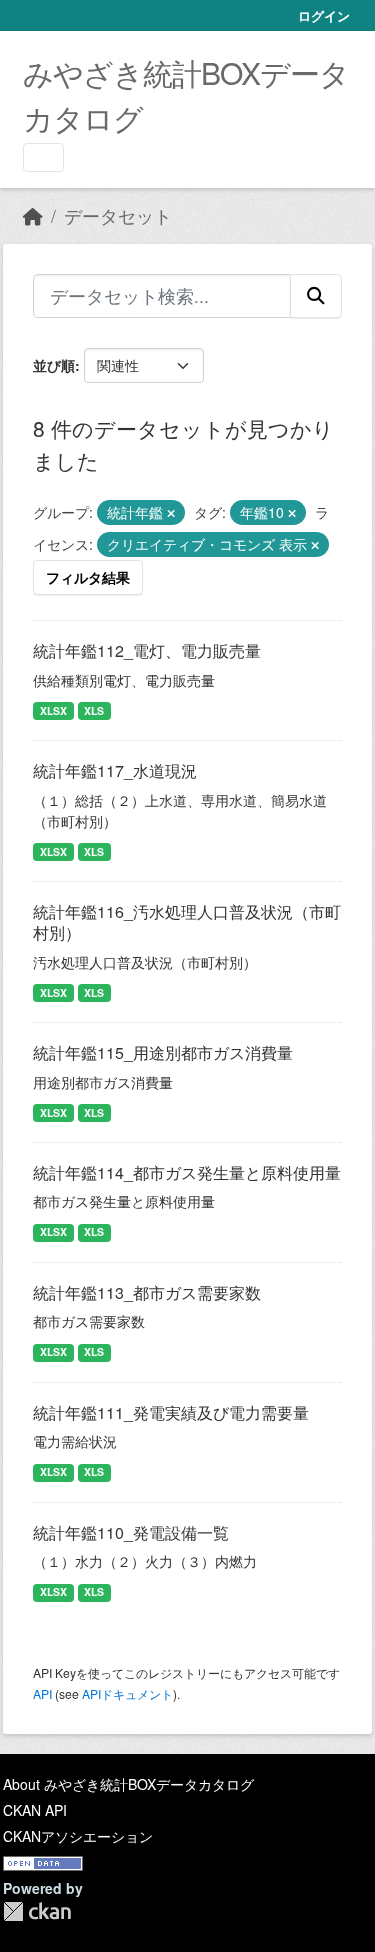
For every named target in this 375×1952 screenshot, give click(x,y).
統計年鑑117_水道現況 (115, 770)
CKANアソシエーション (78, 1836)
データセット (118, 215)
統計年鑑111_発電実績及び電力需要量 (171, 1412)
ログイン (324, 15)
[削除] (171, 513)
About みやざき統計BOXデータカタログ (128, 1784)
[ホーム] (33, 215)
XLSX (53, 710)
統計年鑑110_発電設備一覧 (131, 1532)
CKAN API (35, 1810)
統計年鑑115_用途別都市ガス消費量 (163, 1052)
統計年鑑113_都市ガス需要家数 (147, 1292)
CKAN (37, 1911)
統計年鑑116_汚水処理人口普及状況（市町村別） (187, 922)
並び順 (54, 365)
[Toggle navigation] (43, 157)
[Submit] (316, 296)
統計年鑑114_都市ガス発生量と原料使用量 (187, 1172)
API (42, 1693)
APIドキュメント (127, 1693)
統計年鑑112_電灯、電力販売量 (147, 650)
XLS (94, 710)
